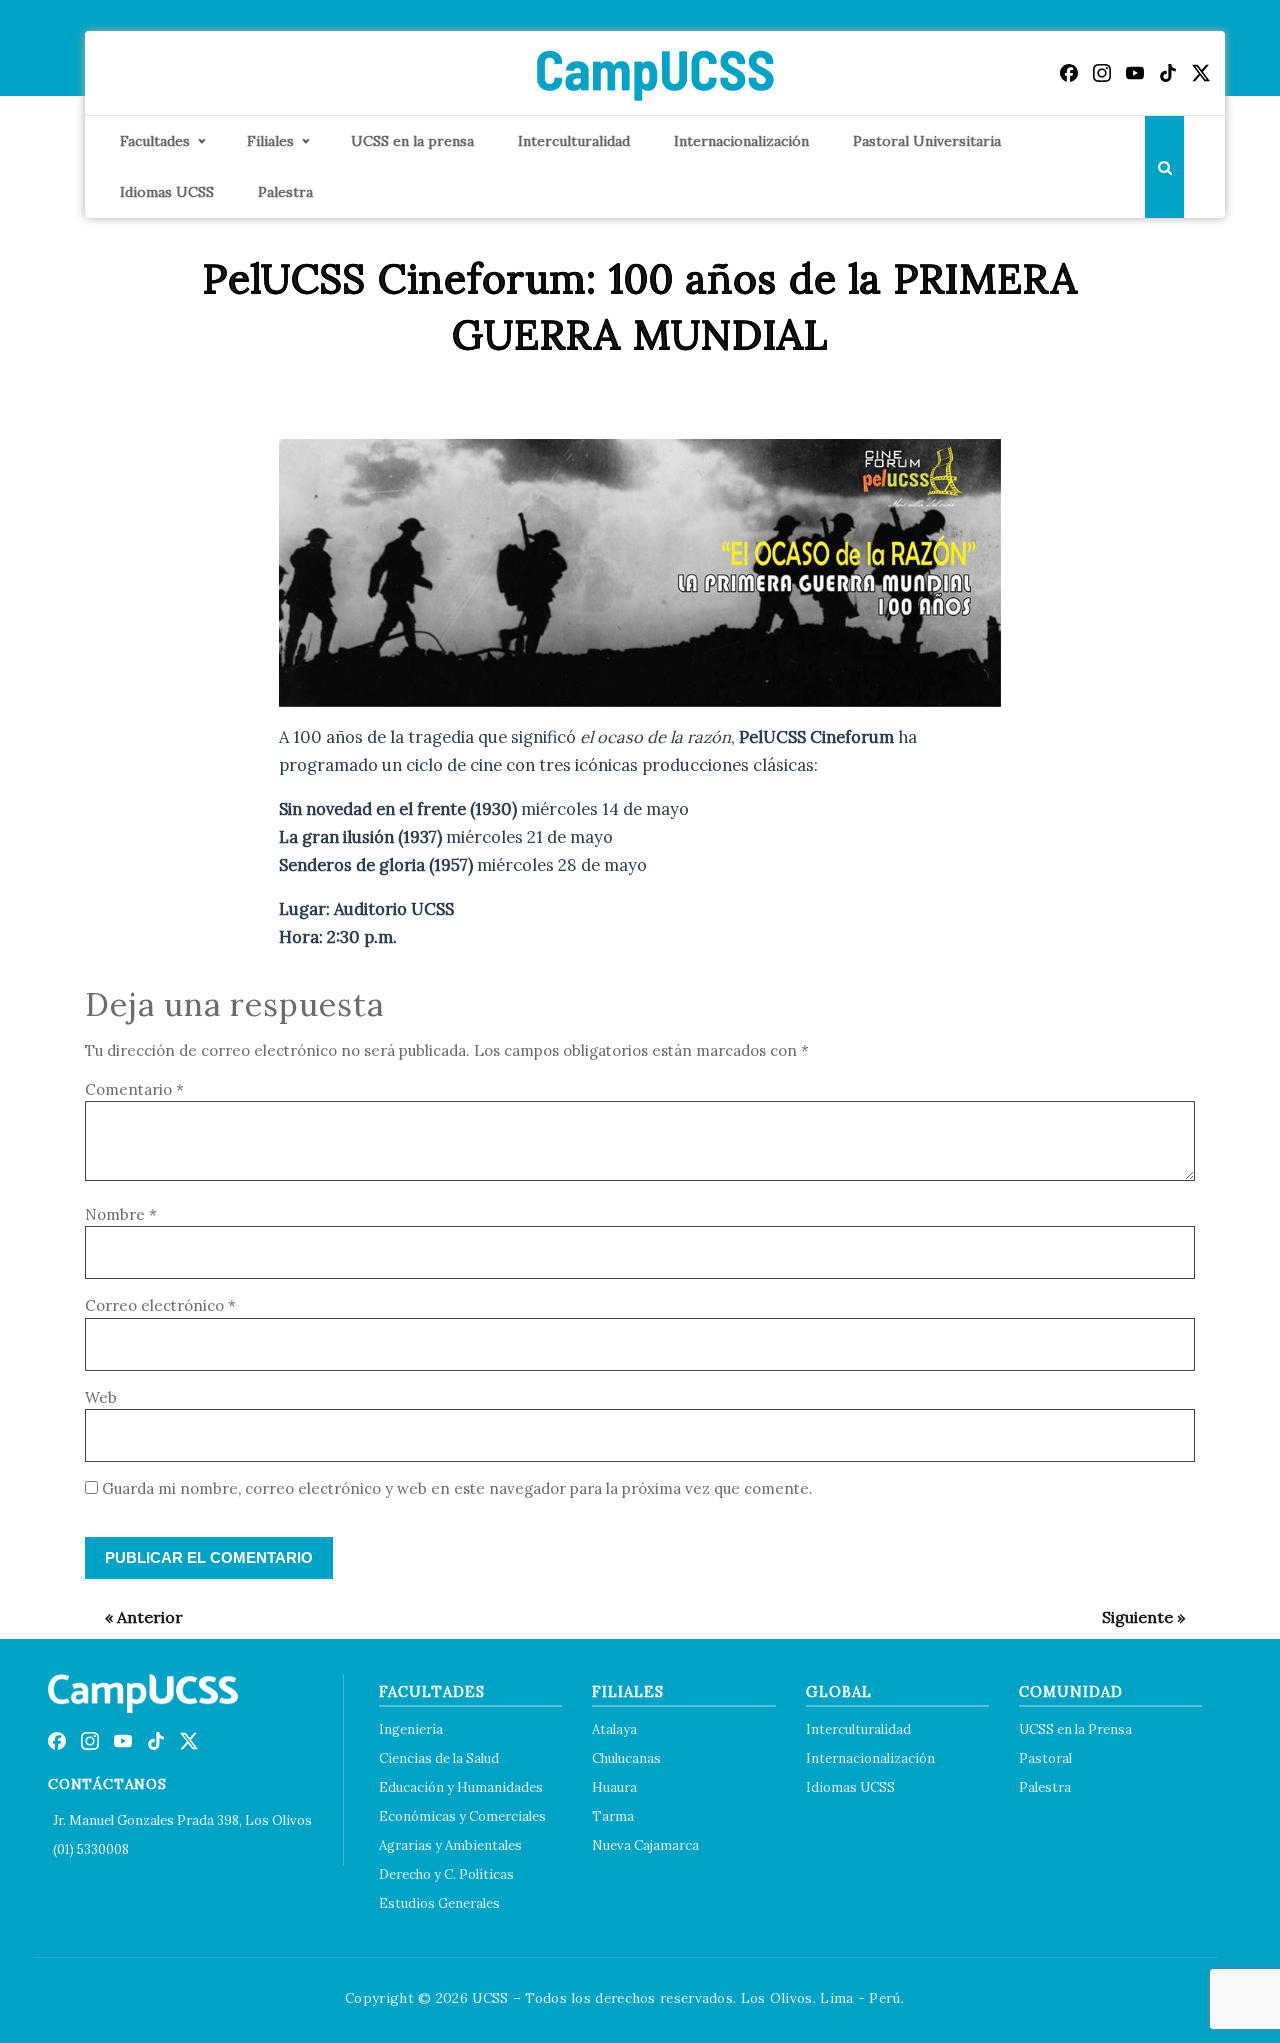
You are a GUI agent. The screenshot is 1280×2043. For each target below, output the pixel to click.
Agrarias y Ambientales (450, 1845)
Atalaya (614, 1729)
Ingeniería (411, 1729)
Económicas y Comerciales (462, 1816)
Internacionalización (741, 141)
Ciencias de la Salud (439, 1758)
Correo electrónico (160, 1305)
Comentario (134, 1089)
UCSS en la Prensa (1075, 1729)
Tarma (613, 1816)
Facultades (155, 141)
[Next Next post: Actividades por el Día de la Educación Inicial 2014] (1133, 1617)
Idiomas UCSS (167, 192)
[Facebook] (1069, 73)
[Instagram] (1102, 73)
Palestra (285, 192)
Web (101, 1397)
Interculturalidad (574, 141)
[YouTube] (1135, 73)
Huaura (614, 1787)
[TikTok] (1168, 73)
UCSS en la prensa (412, 141)
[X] (1201, 73)
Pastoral (1045, 1758)
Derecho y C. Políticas (446, 1874)
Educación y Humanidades (461, 1787)
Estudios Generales (439, 1903)
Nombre (121, 1214)
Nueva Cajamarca (645, 1845)
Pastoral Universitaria (927, 141)
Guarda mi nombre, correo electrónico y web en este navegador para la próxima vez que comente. (457, 1488)
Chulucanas (626, 1758)
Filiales (270, 141)
